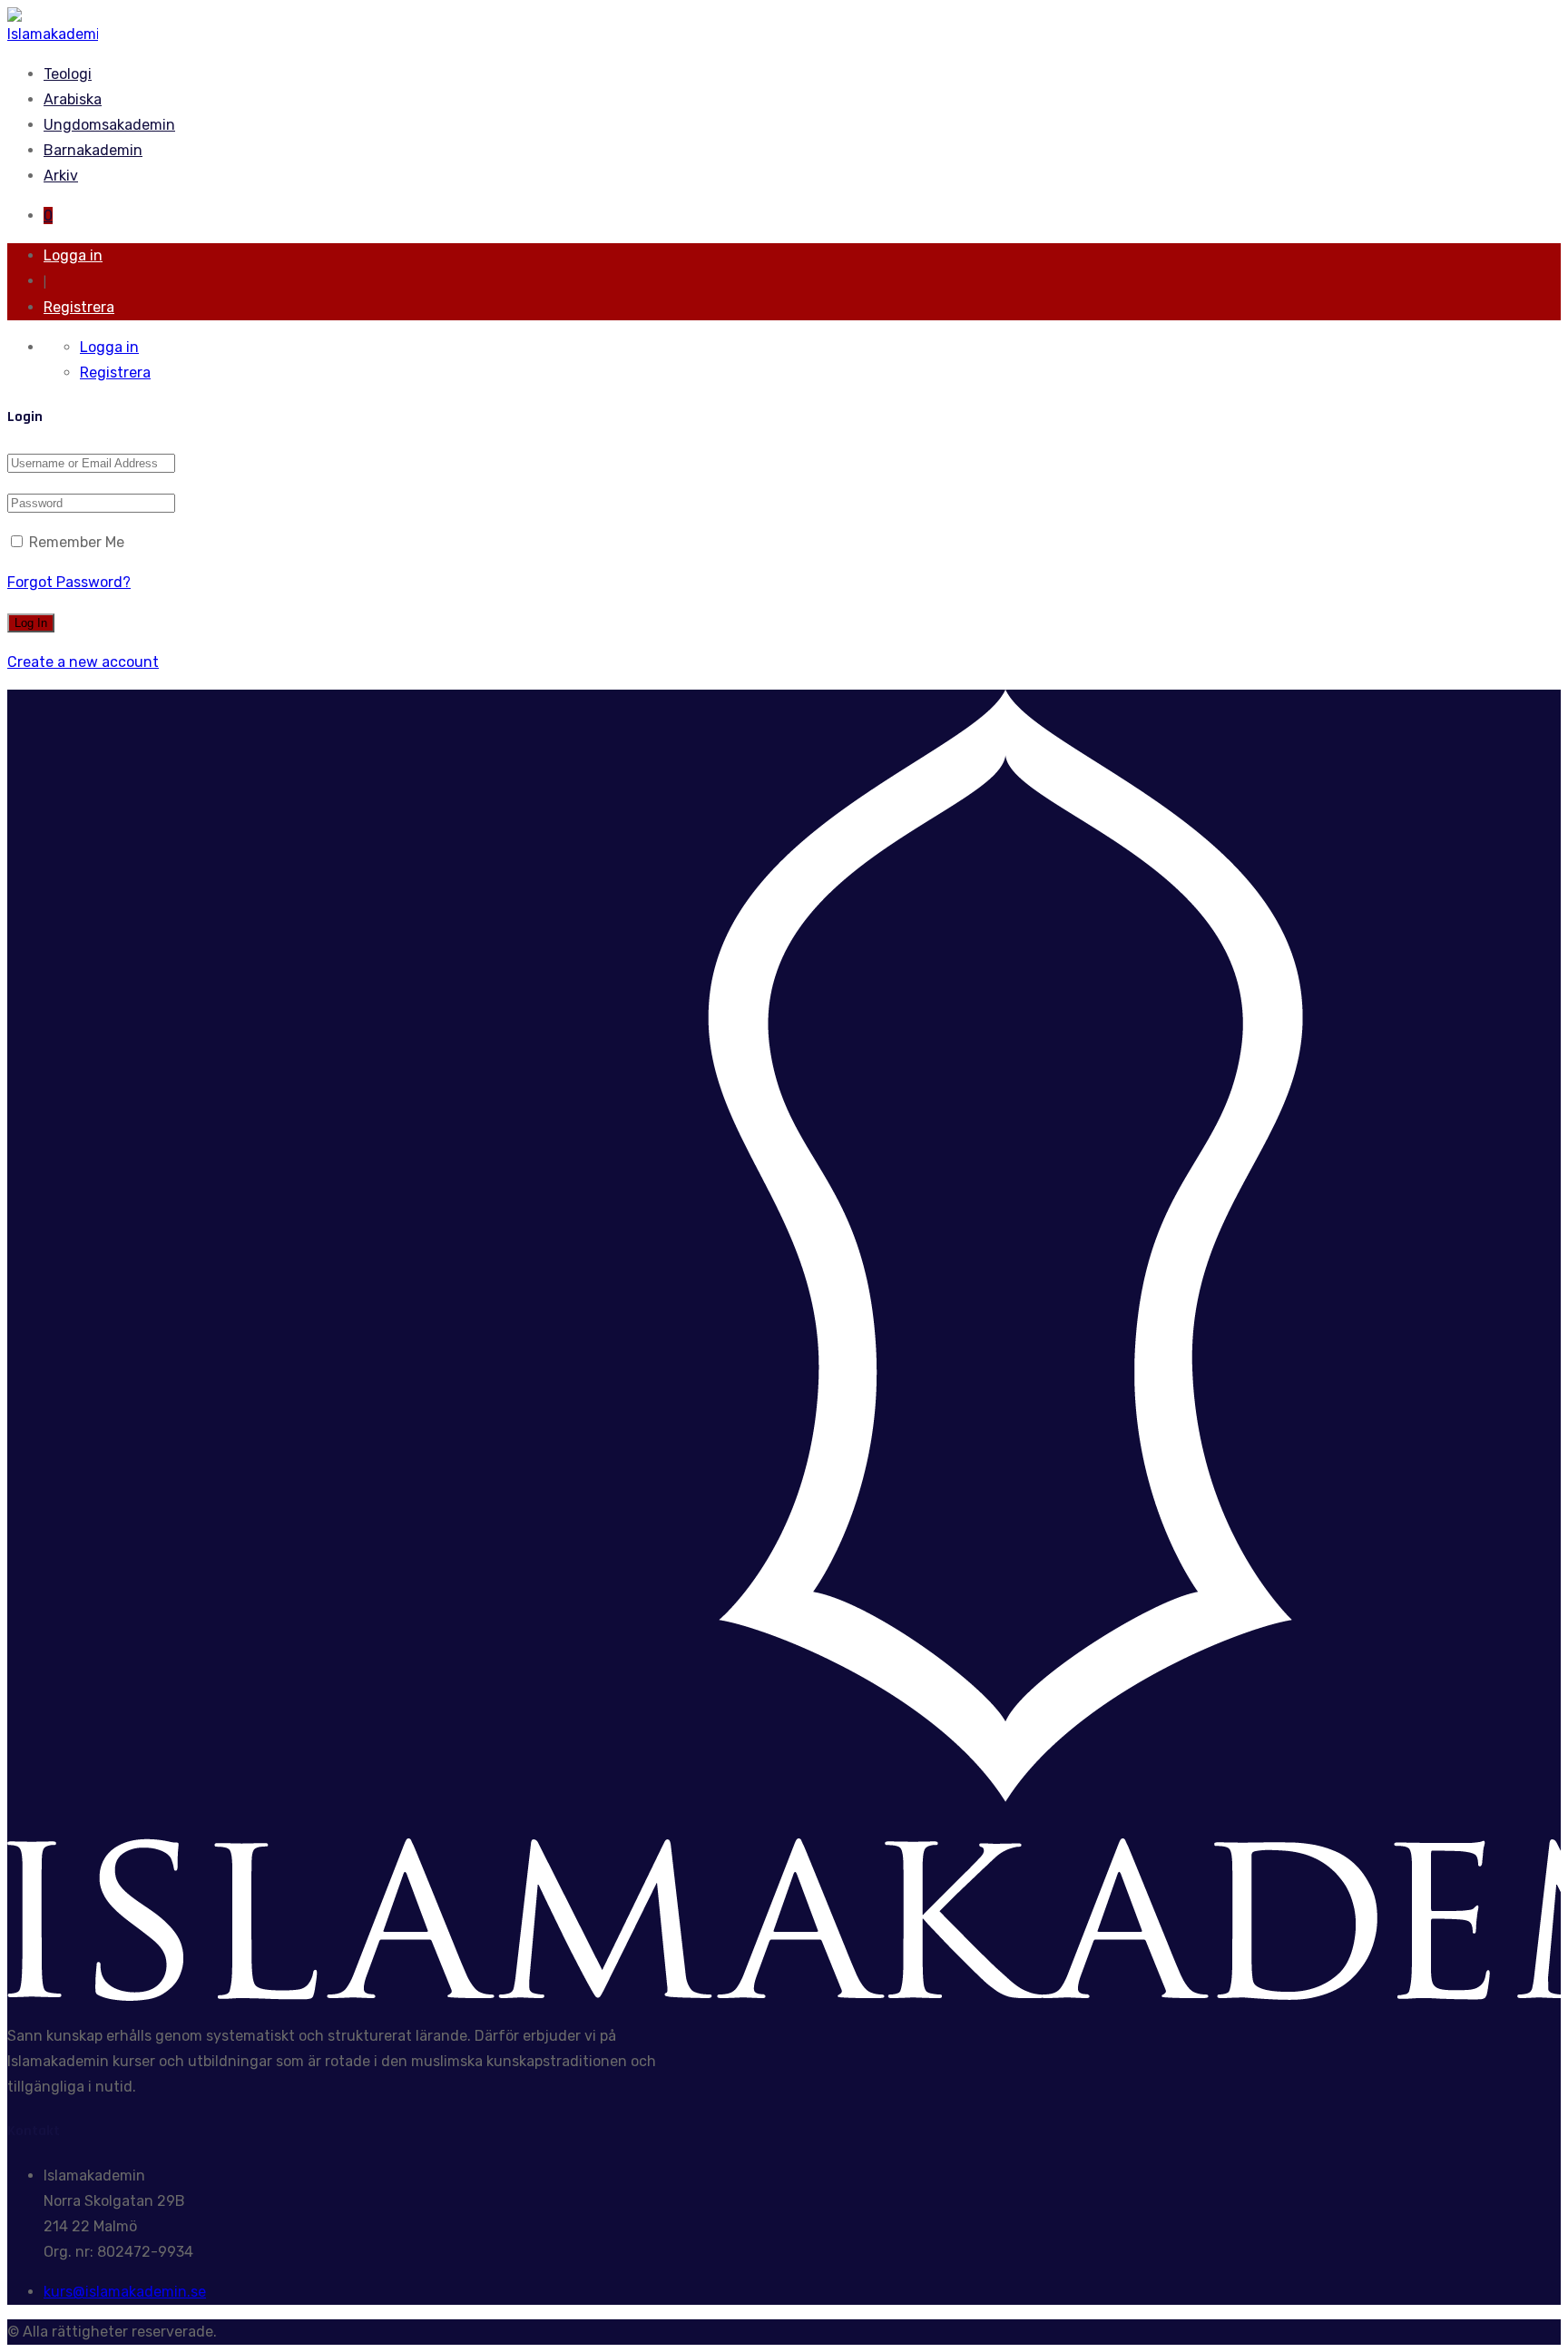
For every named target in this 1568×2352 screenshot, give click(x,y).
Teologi (68, 74)
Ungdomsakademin (109, 125)
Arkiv (61, 176)
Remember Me (75, 542)
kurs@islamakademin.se (125, 2292)
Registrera (79, 307)
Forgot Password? (69, 582)
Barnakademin (93, 150)
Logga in (73, 255)
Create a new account (83, 662)
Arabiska (73, 99)
